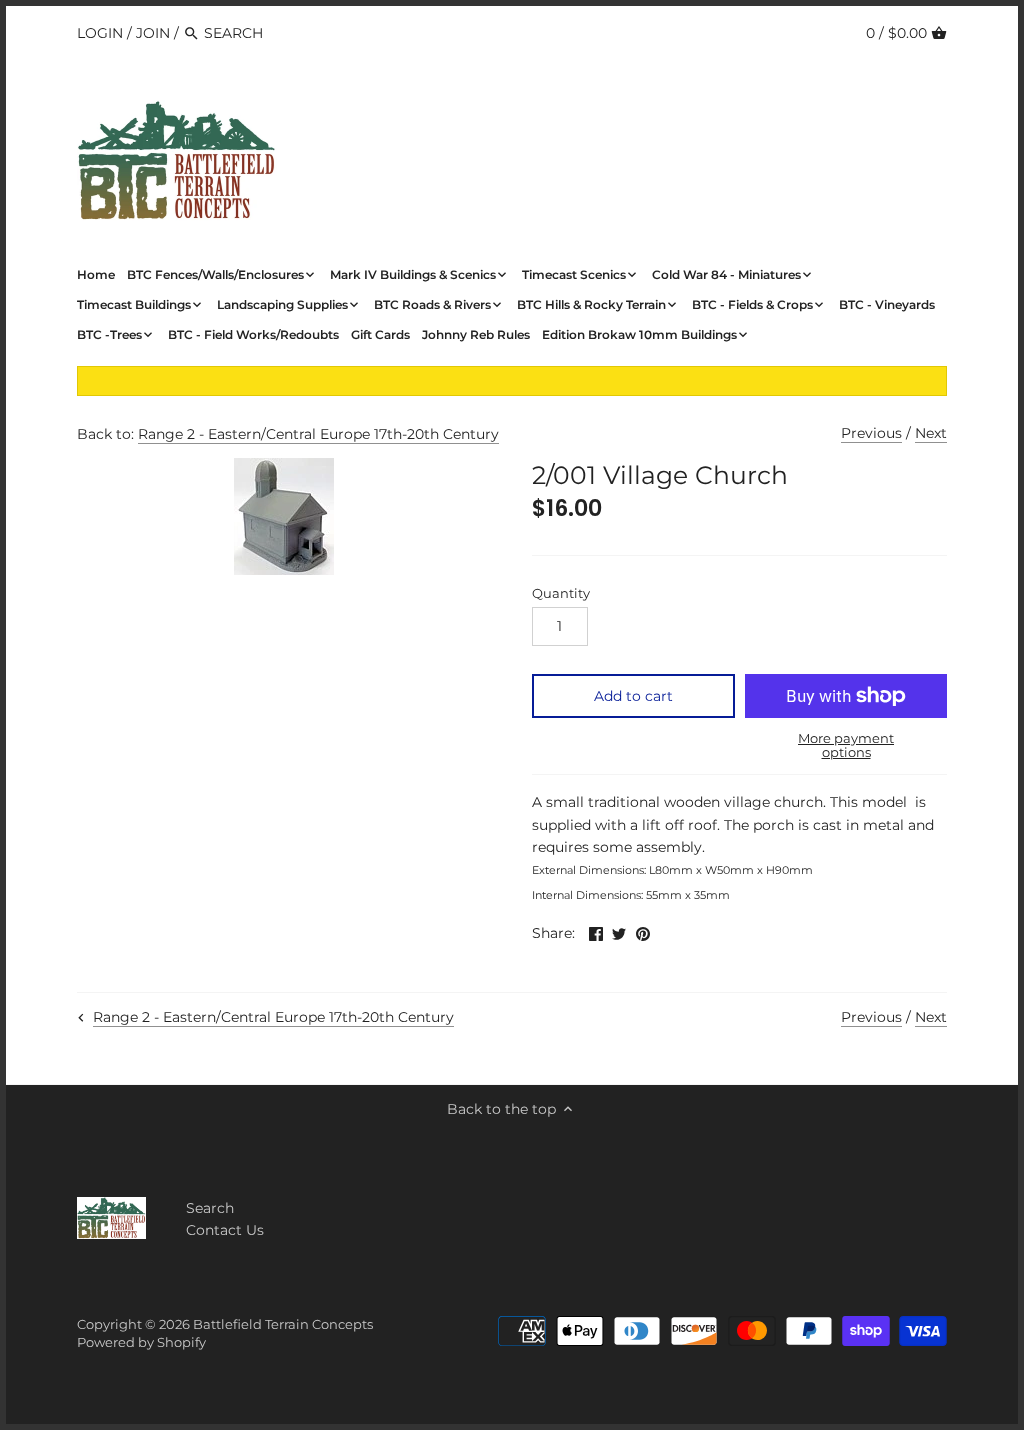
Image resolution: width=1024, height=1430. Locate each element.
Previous (871, 433)
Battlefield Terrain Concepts (283, 1324)
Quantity (561, 593)
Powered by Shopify (141, 1342)
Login (100, 33)
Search (210, 1208)
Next (931, 433)
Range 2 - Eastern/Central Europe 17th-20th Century (318, 434)
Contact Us (225, 1230)
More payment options (846, 745)
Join (153, 33)
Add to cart (633, 696)
